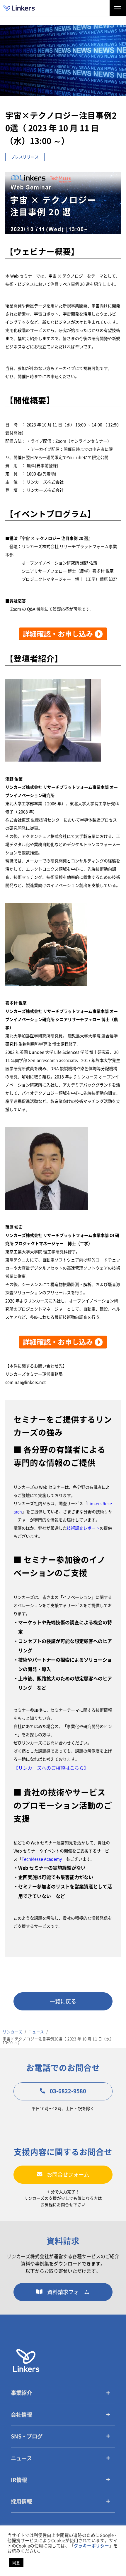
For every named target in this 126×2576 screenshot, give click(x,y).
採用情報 (21, 2502)
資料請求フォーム (68, 2292)
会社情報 (21, 2415)
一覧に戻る (63, 2001)
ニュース (21, 2458)
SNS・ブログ (27, 2436)
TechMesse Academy (42, 1859)
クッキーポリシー (91, 2546)
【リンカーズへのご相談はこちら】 (51, 1768)
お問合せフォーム (68, 2175)
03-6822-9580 (68, 2091)
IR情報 (19, 2480)
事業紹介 (21, 2393)
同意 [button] (16, 2563)
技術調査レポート (83, 1528)
